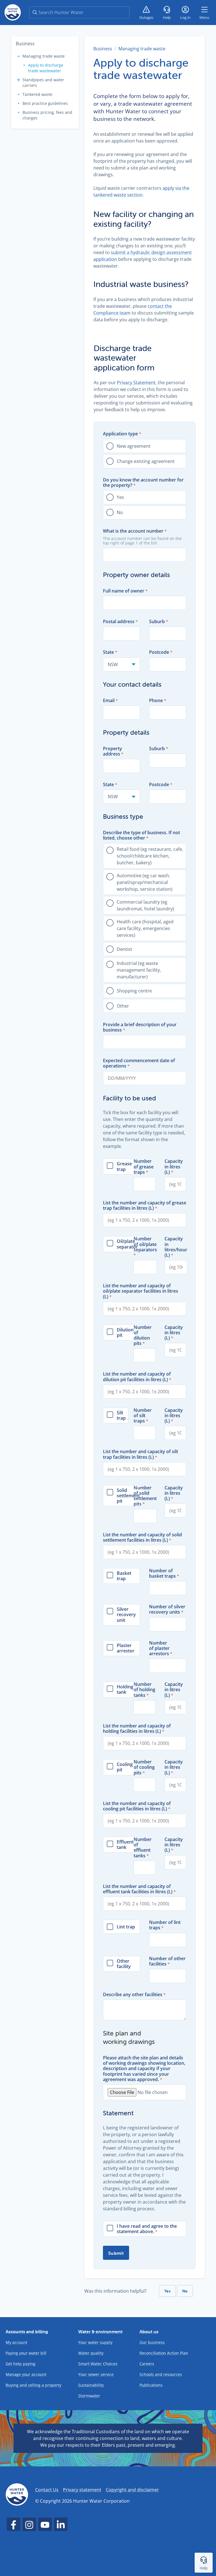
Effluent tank (125, 1845)
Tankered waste (37, 94)
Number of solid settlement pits (145, 1496)
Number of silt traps (143, 1416)
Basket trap (124, 1576)
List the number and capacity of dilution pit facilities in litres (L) (137, 1377)
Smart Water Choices (98, 2364)
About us (149, 2331)
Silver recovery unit (126, 1615)
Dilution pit (125, 1333)
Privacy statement (82, 2490)
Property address (112, 751)
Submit (116, 2253)
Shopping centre (134, 991)
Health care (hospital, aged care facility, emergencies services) (145, 928)
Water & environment (100, 2331)
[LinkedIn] (61, 2524)
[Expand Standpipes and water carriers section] (19, 80)
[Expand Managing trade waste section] (19, 56)
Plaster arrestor (126, 1648)
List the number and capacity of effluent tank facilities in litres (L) (138, 1889)
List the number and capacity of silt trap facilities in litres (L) (140, 1454)
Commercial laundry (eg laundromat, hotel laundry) (145, 905)
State (108, 652)
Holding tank (125, 1690)
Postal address (119, 622)
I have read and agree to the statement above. (147, 2229)
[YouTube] (45, 2524)
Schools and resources (161, 2374)
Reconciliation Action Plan (164, 2353)
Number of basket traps (162, 1573)
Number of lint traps (165, 1925)
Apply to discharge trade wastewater (46, 68)
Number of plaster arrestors (159, 1648)
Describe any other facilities (133, 1995)
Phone (156, 701)
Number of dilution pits (143, 1336)
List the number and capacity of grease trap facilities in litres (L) (145, 1206)
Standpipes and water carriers (43, 82)
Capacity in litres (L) (174, 1167)
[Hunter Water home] (17, 2495)
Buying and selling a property (33, 2385)
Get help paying (21, 2364)
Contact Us (47, 2490)
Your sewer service (96, 2374)
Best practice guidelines (45, 103)
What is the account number (133, 531)
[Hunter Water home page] (13, 12)
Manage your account (26, 2374)
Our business (152, 2342)
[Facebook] (13, 2524)
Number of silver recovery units (167, 1609)
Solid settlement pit (128, 1496)
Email (109, 701)
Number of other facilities (167, 1961)
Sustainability (91, 2385)
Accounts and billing (27, 2331)
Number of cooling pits (144, 1767)
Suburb (157, 622)
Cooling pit (125, 1767)
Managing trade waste (44, 56)
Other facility (124, 1964)
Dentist (124, 949)
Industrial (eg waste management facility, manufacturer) (139, 970)
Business (25, 44)
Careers (147, 2364)
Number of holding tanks (144, 1690)
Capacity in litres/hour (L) (176, 1247)
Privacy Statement (136, 383)
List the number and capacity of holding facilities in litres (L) (137, 1729)
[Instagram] (29, 2524)
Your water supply (95, 2342)
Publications (151, 2385)
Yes (120, 497)
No (120, 512)
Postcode (159, 652)
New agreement (134, 446)
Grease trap (124, 1166)
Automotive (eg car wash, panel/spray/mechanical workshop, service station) (145, 882)
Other (123, 1006)
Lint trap (126, 1927)
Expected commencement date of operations (139, 1063)
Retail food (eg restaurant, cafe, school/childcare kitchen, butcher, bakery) (150, 856)
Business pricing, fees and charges (47, 115)
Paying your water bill (26, 2353)
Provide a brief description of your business (140, 1027)
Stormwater (89, 2396)
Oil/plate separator (127, 1244)
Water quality (91, 2353)
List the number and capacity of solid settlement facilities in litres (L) (142, 1537)
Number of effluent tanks (143, 1848)
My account (16, 2342)
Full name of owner (124, 591)
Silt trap (121, 1415)
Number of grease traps (144, 1167)
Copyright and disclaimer (132, 2490)
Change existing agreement (146, 461)
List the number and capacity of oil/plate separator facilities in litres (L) (140, 1291)
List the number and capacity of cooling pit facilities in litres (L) (137, 1806)
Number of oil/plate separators (145, 1244)
